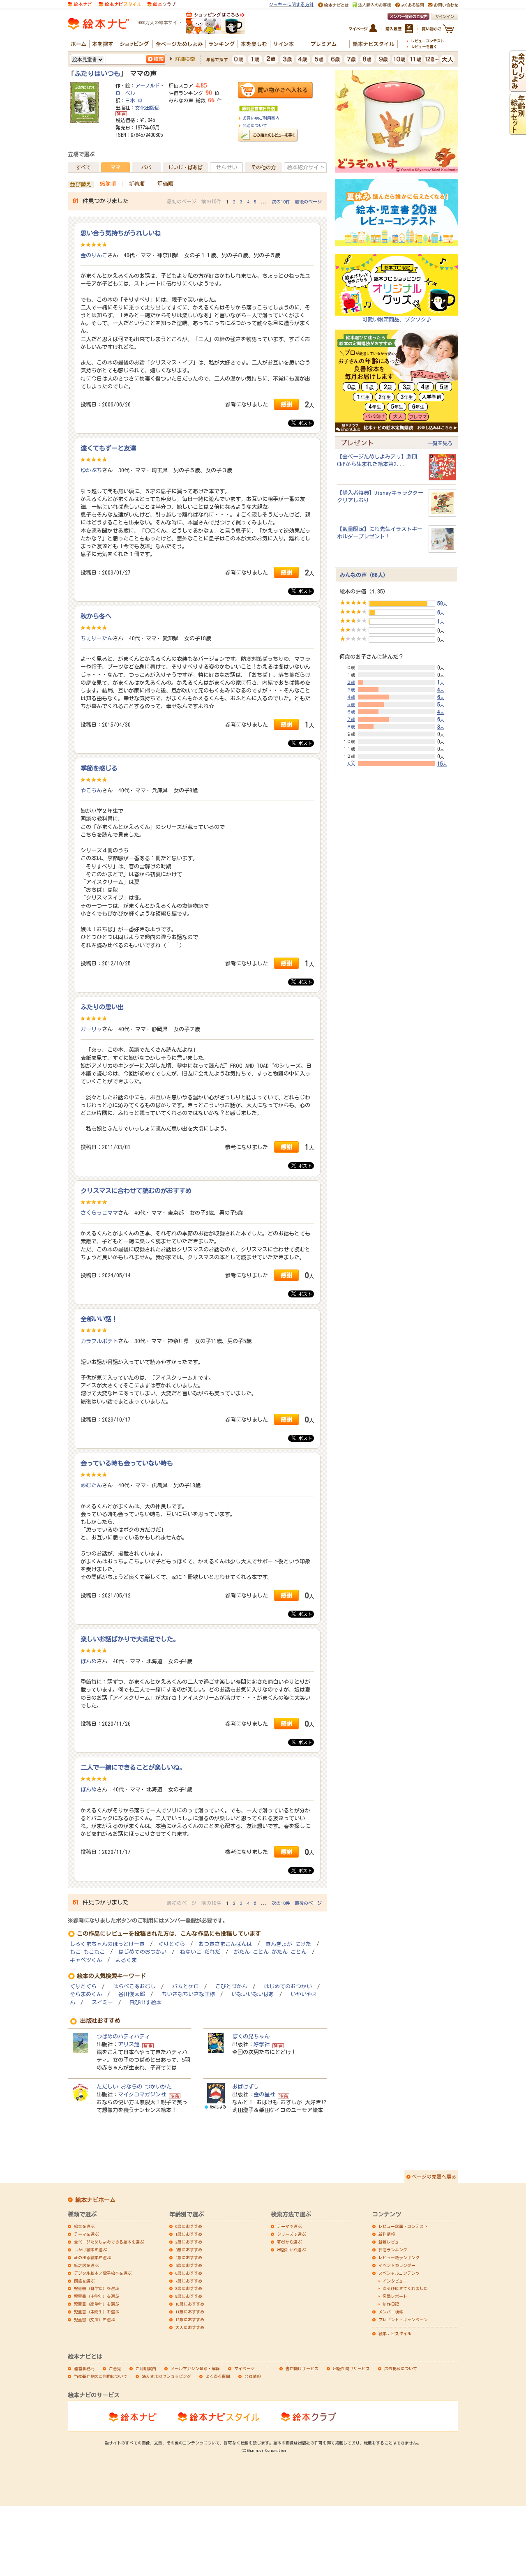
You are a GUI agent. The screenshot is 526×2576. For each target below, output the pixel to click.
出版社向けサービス (351, 2368)
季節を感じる (99, 768)
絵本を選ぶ (84, 2226)
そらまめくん (86, 1994)
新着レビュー (391, 2242)
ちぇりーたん (97, 638)
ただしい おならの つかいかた (134, 2087)
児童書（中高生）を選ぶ (97, 2312)
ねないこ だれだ (200, 1952)
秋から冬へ (96, 616)
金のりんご (94, 255)
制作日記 (391, 2304)
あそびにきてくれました (405, 2288)
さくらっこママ (99, 1213)
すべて (83, 167)
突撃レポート (395, 2296)
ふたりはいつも (97, 74)
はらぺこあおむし (134, 1986)
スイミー (102, 2002)
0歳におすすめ (189, 2226)
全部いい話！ (99, 1319)
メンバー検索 (391, 2312)
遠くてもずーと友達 (108, 448)
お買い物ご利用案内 (261, 118)
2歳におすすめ (189, 2242)
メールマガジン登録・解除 (195, 2368)
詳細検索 (185, 59)
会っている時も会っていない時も (127, 1463)
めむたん (91, 1485)
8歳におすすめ (189, 2288)
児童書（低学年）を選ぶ (97, 2288)
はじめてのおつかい (142, 1952)
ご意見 (115, 2368)
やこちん (91, 790)
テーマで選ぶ (289, 2226)
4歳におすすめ (189, 2257)
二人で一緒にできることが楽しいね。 (133, 1767)
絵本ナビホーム (95, 2200)
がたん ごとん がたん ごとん (270, 1952)
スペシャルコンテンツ (399, 2273)
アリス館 (129, 2044)
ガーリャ (91, 1029)
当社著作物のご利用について (101, 2376)
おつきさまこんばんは (225, 1944)
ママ (115, 167)
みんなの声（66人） (364, 575)
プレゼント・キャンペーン (403, 2320)
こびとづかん (231, 1986)
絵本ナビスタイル (395, 2334)
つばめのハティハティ (123, 2036)
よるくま (126, 1960)
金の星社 (264, 2094)
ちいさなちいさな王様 (188, 1994)
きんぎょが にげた (288, 1944)
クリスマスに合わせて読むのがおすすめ (136, 1191)
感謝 (286, 404)
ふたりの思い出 (102, 1007)
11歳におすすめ (190, 2312)
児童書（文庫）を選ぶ (95, 2320)
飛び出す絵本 (145, 2002)
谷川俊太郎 (132, 1994)
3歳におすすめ (189, 2250)
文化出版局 (148, 108)
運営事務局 (84, 2368)
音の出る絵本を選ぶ (92, 2257)
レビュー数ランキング (399, 2257)
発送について (255, 125)
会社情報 (253, 2376)
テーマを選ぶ (86, 2234)
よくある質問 (218, 2376)
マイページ (245, 2368)
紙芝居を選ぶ (86, 2265)
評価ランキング (393, 2250)
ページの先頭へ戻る (434, 2177)
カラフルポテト (99, 1341)
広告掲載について (401, 2368)
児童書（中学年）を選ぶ (97, 2296)
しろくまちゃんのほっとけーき (107, 1944)
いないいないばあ (253, 1994)
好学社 (262, 2044)
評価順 (165, 184)
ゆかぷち (91, 470)
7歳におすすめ (189, 2281)
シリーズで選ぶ (291, 2234)
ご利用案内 (146, 2368)
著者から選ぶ (289, 2242)
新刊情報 (387, 2234)
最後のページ (308, 202)
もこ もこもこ (87, 1952)
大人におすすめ (190, 2327)
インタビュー (395, 2281)
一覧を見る (440, 443)
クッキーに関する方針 (291, 4)
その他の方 (263, 167)
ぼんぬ (89, 1661)
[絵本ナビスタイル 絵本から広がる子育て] (120, 4)
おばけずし (246, 2087)
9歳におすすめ (189, 2296)
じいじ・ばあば (185, 167)
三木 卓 (134, 100)
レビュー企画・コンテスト (403, 2226)
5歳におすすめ (189, 2265)
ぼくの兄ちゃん (251, 2036)
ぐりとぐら (172, 1944)
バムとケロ (186, 1986)
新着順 (137, 184)
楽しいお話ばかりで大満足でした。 (130, 1639)
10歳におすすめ (190, 2304)
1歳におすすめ (189, 2234)
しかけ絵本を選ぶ (90, 2250)
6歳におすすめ (189, 2273)
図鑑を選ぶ (84, 2281)
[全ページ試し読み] (518, 88)
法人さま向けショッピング (166, 2376)
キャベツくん (86, 1960)
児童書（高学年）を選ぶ (97, 2304)
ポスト (304, 423)
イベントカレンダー (397, 2265)
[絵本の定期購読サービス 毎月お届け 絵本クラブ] (161, 4)
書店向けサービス (302, 2368)
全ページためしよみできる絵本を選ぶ (109, 2242)
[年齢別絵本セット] (518, 131)
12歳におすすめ (190, 2320)
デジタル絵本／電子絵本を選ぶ (103, 2273)
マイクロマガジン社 (142, 2094)
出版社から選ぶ (291, 2250)
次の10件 (281, 202)
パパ (146, 167)
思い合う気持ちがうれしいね (121, 233)
